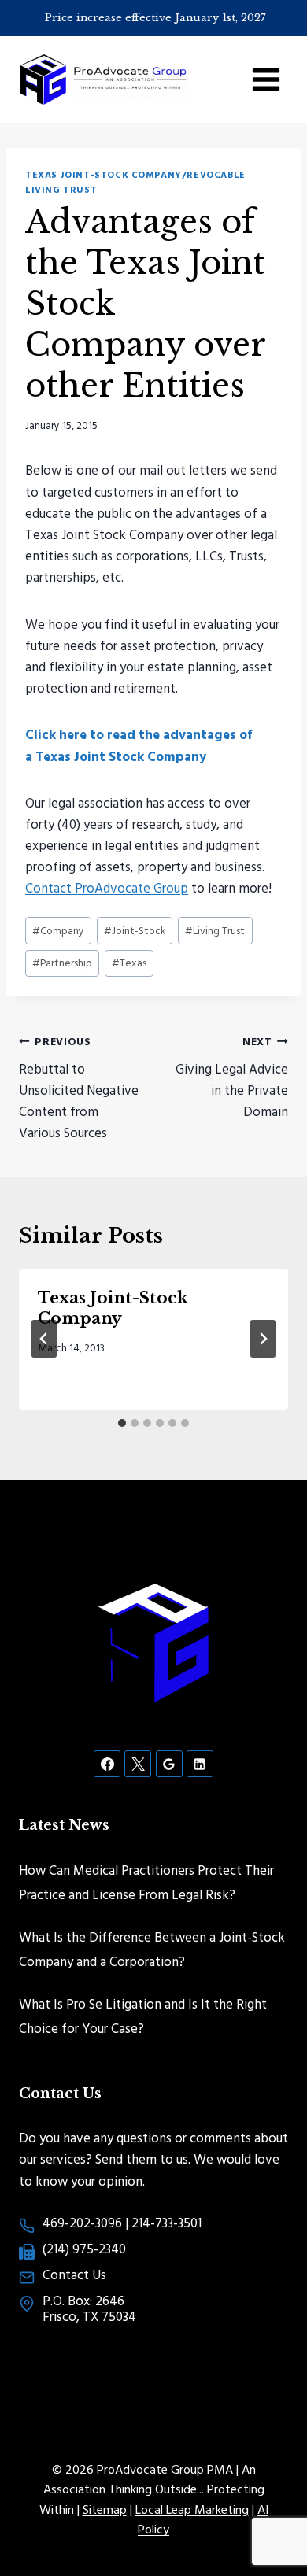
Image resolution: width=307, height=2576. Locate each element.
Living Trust (215, 930)
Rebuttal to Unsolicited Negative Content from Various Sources (79, 1088)
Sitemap (105, 2509)
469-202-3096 (82, 2222)
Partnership (62, 963)
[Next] (263, 1339)
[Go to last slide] (44, 1339)
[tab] (122, 1423)
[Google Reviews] (169, 1764)
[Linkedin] (200, 1764)
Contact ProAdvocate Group (107, 887)
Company (58, 930)
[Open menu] (266, 79)
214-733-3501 (166, 2222)
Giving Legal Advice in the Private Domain (232, 1077)
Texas (129, 963)
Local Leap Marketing (192, 2509)
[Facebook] (107, 1764)
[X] (138, 1764)
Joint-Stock (135, 930)
